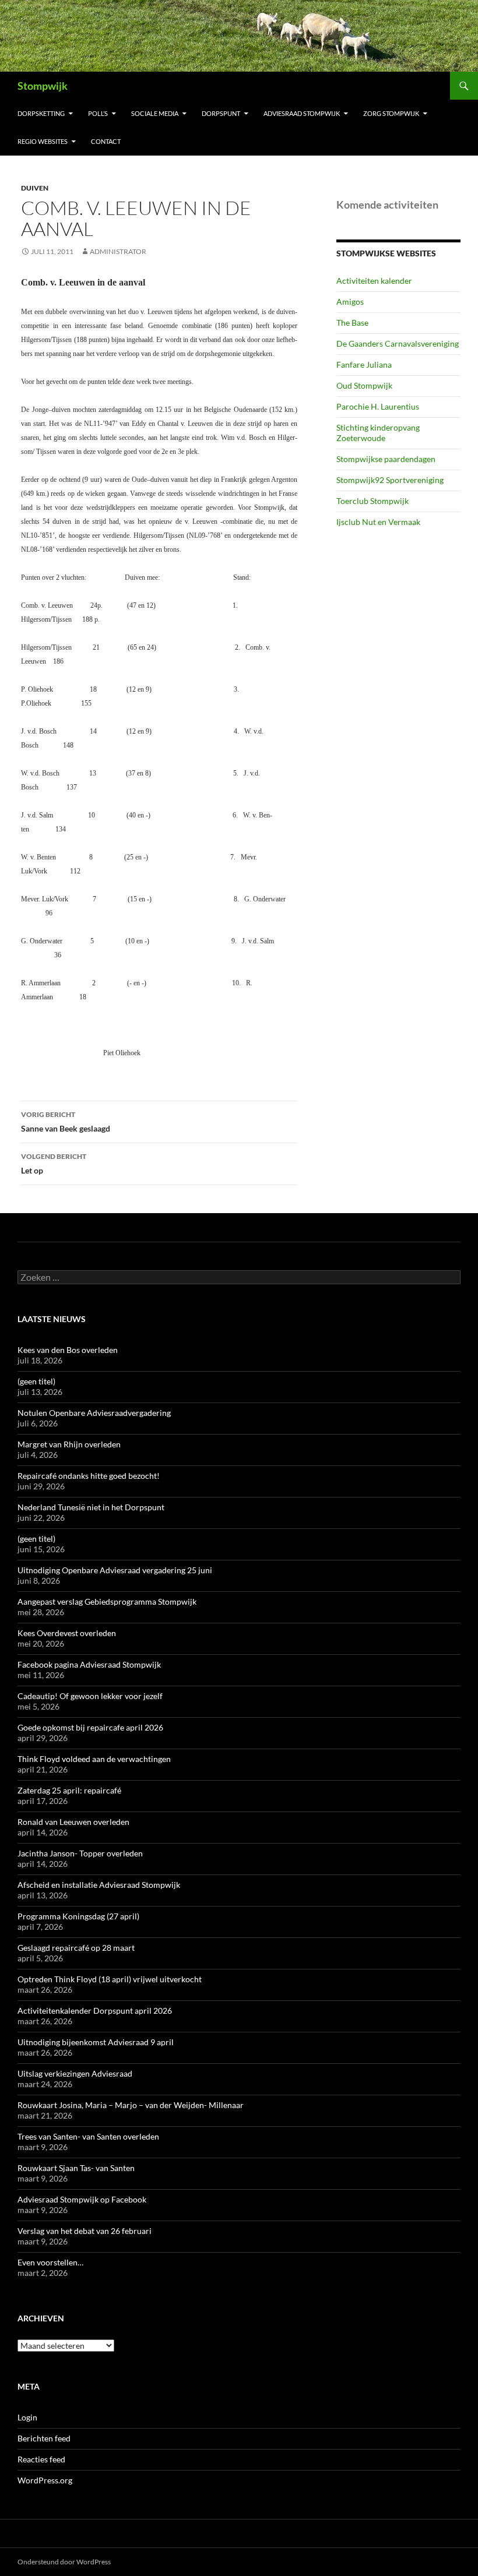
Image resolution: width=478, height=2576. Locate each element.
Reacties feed (41, 2459)
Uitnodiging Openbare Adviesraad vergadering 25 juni (115, 1570)
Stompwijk (43, 86)
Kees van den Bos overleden (68, 1350)
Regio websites (43, 141)
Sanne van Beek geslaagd (66, 1122)
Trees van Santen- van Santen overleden (88, 2136)
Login (27, 2417)
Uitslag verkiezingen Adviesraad (75, 2073)
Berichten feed (44, 2438)
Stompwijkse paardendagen (386, 459)
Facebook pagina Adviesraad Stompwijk (89, 1664)
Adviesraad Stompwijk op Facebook (82, 2199)
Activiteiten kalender (374, 281)
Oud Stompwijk (364, 385)
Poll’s (98, 113)
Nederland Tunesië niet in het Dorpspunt (91, 1507)
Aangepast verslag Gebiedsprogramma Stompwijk (107, 1601)
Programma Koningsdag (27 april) (78, 1916)
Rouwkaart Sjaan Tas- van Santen (76, 2168)
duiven (35, 188)
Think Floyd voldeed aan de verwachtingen (94, 1759)
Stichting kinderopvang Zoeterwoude (378, 433)
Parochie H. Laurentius (378, 406)
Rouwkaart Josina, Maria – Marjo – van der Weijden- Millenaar (131, 2105)
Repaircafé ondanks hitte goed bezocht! (89, 1476)
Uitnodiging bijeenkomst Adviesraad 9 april (96, 2042)
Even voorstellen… (50, 2262)
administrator (118, 251)
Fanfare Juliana (364, 364)
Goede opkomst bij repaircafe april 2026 (90, 1727)
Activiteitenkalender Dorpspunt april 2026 (95, 2011)
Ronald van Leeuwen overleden (73, 1822)
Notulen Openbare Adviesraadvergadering (94, 1413)
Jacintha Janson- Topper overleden (80, 1853)
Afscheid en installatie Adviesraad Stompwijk (99, 1885)
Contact (106, 141)
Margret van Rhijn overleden (69, 1444)
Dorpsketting (41, 113)
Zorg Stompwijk (391, 113)
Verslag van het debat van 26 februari (85, 2231)
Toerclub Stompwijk (372, 501)
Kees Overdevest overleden (67, 1633)
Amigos (350, 302)
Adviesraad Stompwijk (302, 113)
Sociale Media (155, 113)
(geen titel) (36, 1381)
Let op (54, 1164)
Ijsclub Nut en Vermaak (378, 522)
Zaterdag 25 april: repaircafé (69, 1790)
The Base (352, 323)
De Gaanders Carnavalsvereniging (398, 343)
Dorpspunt (221, 113)
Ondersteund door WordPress (64, 2562)
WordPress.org (45, 2480)
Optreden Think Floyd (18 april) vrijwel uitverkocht (110, 1979)
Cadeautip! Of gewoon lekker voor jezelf (90, 1696)
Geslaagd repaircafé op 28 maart (76, 1948)
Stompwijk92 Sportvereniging (390, 480)
